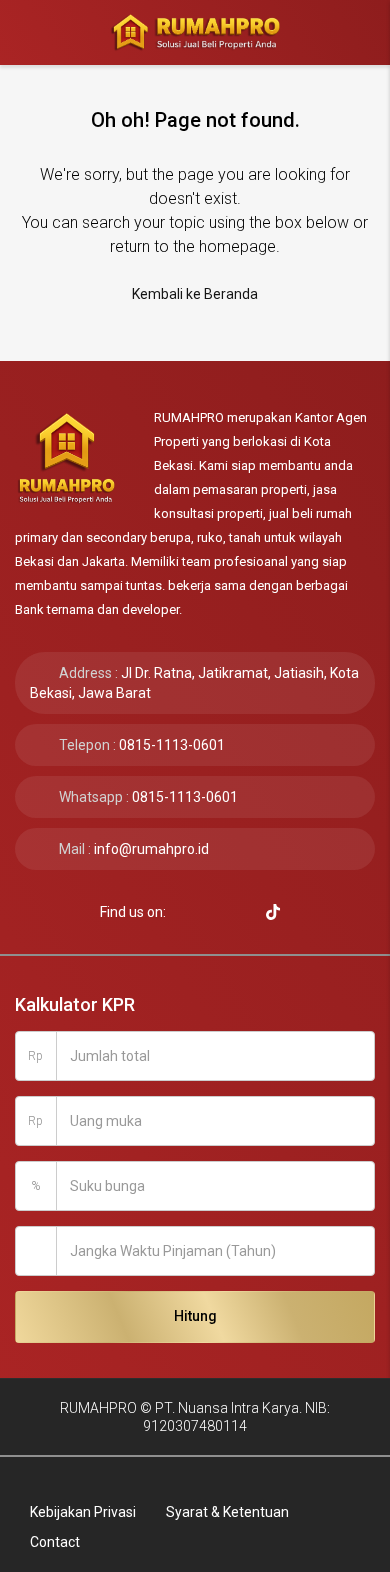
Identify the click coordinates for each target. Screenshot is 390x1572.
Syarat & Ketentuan (227, 1512)
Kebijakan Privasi (83, 1512)
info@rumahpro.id (151, 849)
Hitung (195, 1316)
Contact (55, 1542)
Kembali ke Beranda (195, 294)
